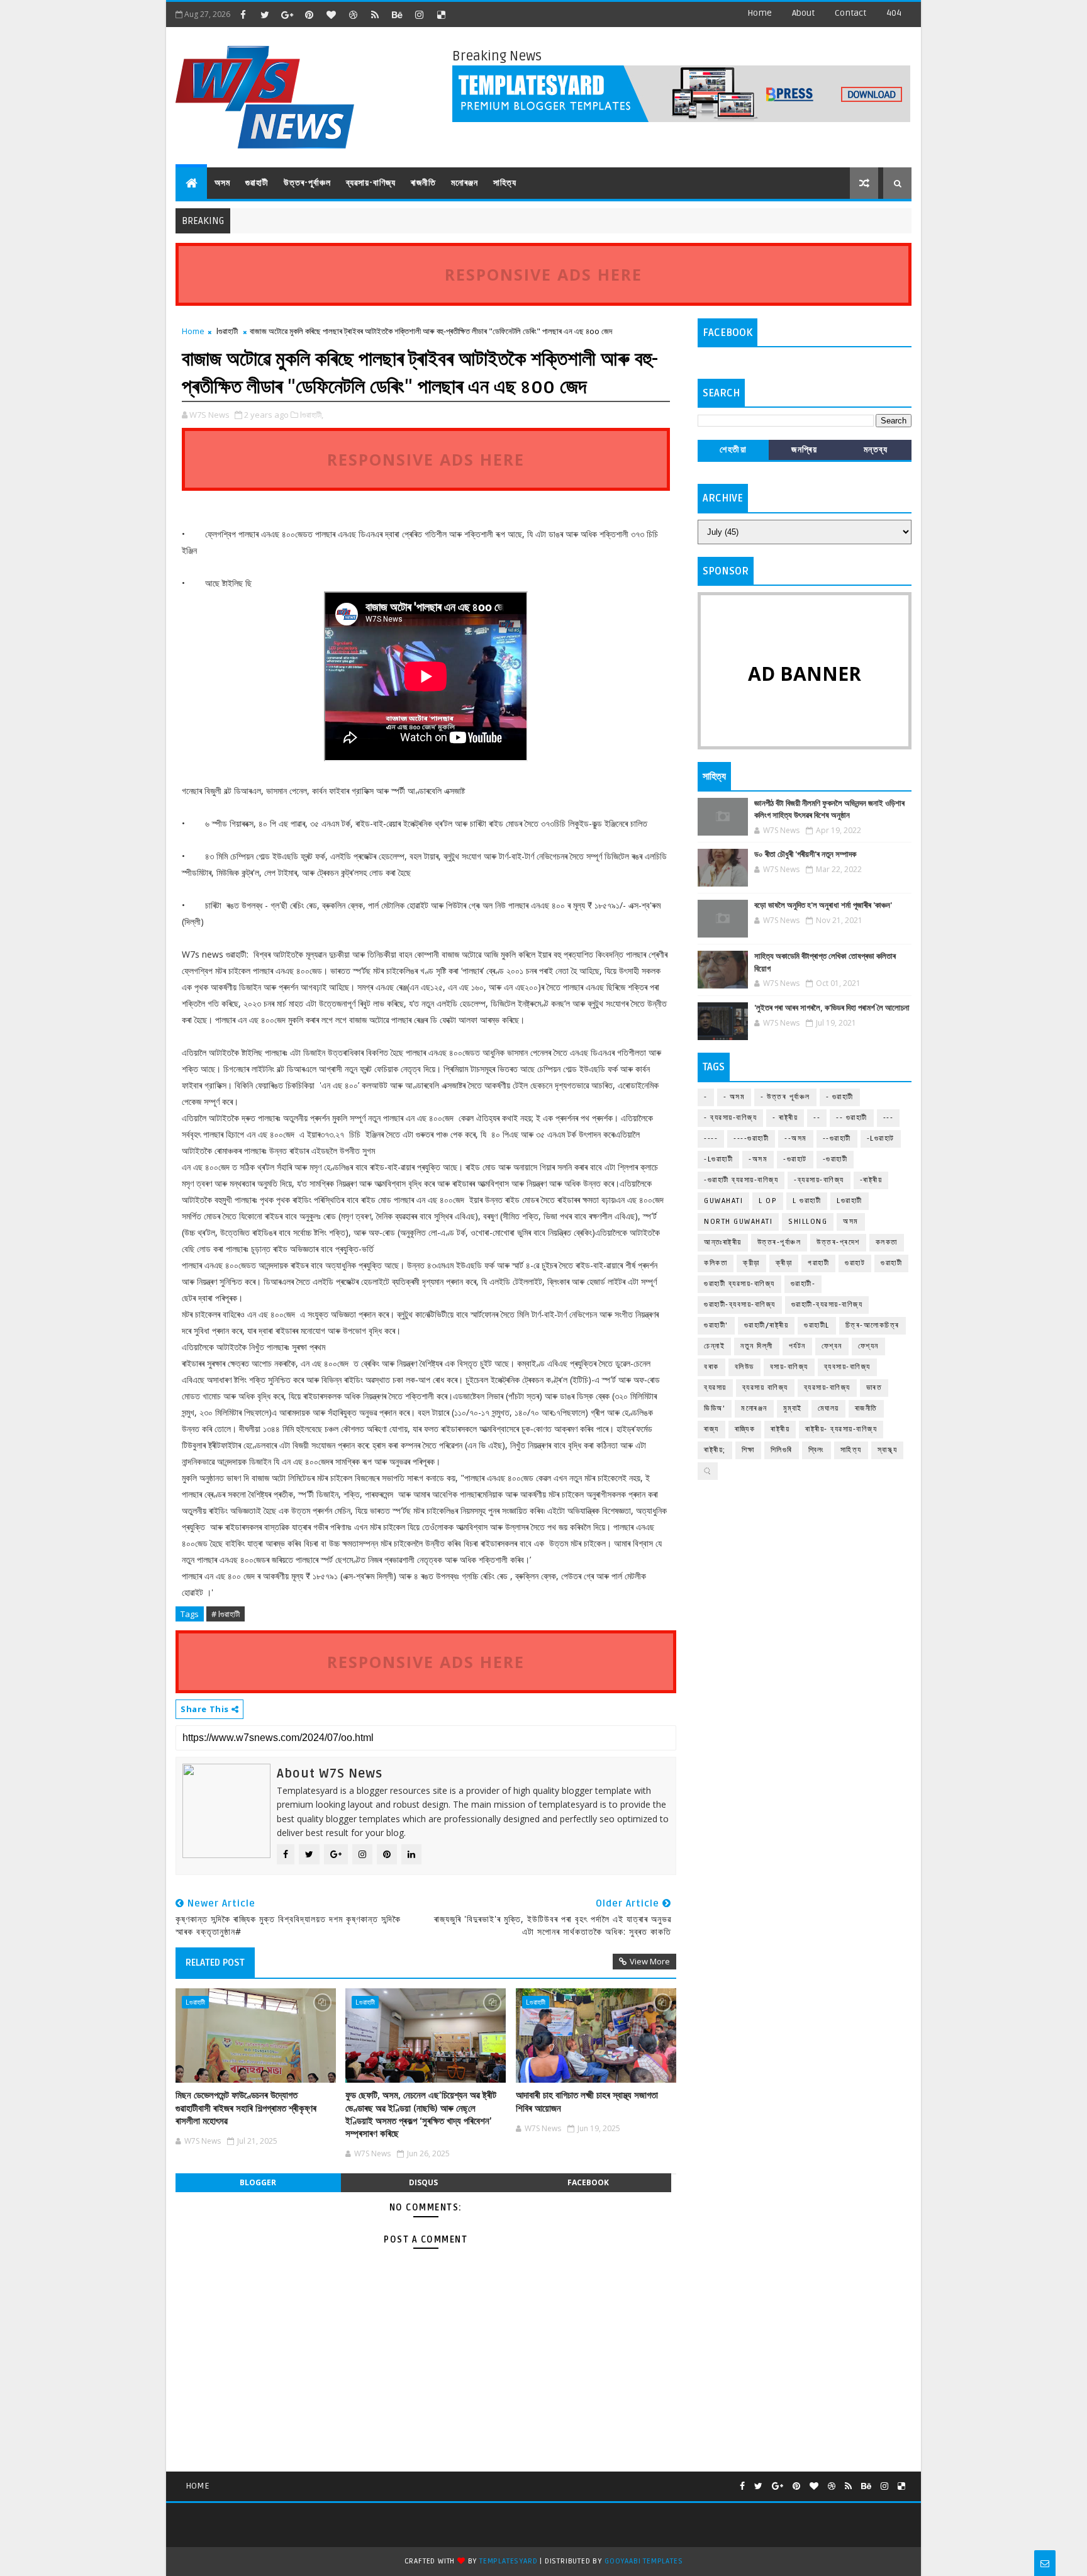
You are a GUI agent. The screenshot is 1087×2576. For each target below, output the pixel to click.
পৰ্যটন (797, 1346)
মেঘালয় (828, 1408)
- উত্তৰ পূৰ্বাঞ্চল (785, 1097)
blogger (258, 2182)
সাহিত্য (505, 183)
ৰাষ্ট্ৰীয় (780, 1429)
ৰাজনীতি (423, 183)
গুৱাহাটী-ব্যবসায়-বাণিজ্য (740, 1305)
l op (768, 1201)
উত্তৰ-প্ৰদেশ (838, 1242)
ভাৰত (874, 1388)
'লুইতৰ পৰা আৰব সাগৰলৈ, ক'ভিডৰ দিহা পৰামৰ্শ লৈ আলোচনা (832, 1008)
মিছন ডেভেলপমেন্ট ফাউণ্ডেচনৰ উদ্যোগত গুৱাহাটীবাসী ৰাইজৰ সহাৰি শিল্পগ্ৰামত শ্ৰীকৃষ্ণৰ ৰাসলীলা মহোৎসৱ (246, 2108)
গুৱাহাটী (257, 183)
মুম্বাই (793, 1408)
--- (889, 1118)
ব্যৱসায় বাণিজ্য (765, 1388)
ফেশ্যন (868, 1346)
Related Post (215, 1963)
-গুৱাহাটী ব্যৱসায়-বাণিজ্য (741, 1180)
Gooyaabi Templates (644, 2561)
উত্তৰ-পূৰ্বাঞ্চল (307, 183)
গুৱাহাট (855, 1263)
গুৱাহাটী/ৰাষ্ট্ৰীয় (766, 1325)
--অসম (796, 1139)
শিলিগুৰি (782, 1450)
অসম (222, 183)
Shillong (808, 1222)
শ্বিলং (817, 1450)
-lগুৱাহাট (881, 1139)
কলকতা (887, 1242)
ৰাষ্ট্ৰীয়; (715, 1450)
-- (817, 1118)
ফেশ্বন (832, 1346)
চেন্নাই (714, 1346)
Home (760, 13)
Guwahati (723, 1201)
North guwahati (738, 1222)
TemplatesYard (508, 2561)
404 (894, 13)
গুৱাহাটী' (716, 1325)
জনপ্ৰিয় (804, 450)
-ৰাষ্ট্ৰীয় (871, 1180)
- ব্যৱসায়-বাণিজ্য (730, 1118)
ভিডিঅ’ (715, 1408)
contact (850, 13)
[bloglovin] (331, 14)
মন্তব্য (876, 450)
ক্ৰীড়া (784, 1263)
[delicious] (441, 14)
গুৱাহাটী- (803, 1284)
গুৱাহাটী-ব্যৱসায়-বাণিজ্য (827, 1305)
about (803, 13)
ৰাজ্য (711, 1429)
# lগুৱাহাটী (226, 1614)
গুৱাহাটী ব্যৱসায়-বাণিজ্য (739, 1284)
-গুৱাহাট (795, 1159)
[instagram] (419, 14)
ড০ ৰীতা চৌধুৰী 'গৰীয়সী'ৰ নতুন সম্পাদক (805, 854)
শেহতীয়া (733, 450)
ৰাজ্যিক (745, 1429)
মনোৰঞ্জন (465, 183)
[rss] (375, 14)
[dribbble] (353, 14)
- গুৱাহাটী (840, 1097)
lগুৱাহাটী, (312, 415)
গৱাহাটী (818, 1263)
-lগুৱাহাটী (718, 1159)
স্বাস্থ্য (888, 1450)
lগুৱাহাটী (227, 331)
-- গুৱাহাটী (852, 1118)
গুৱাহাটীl (817, 1325)
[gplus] (287, 14)
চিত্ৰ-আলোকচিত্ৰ (872, 1325)
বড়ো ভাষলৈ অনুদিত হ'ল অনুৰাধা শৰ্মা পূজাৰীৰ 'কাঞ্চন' (823, 905)
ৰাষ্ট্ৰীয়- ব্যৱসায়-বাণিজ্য (841, 1429)
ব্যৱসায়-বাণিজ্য (371, 183)
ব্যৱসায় (715, 1388)
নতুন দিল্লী (757, 1346)
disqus (423, 2182)
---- (711, 1139)
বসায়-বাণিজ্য (789, 1367)
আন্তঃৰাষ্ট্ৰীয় (723, 1242)
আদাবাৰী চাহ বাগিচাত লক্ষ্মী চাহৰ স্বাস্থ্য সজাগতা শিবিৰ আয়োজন (587, 2102)
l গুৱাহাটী (807, 1201)
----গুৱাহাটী (751, 1139)
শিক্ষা (748, 1450)
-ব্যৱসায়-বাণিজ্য (819, 1180)
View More (650, 1961)
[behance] (397, 14)
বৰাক (711, 1367)
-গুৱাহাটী (835, 1159)
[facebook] (243, 14)
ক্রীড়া (751, 1263)
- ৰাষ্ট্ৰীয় (785, 1118)
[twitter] (265, 14)
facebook (588, 2182)
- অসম (734, 1097)
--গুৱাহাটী (837, 1139)
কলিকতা (716, 1263)
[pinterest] (309, 14)
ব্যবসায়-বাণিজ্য (847, 1367)
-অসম (758, 1159)
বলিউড (744, 1367)
